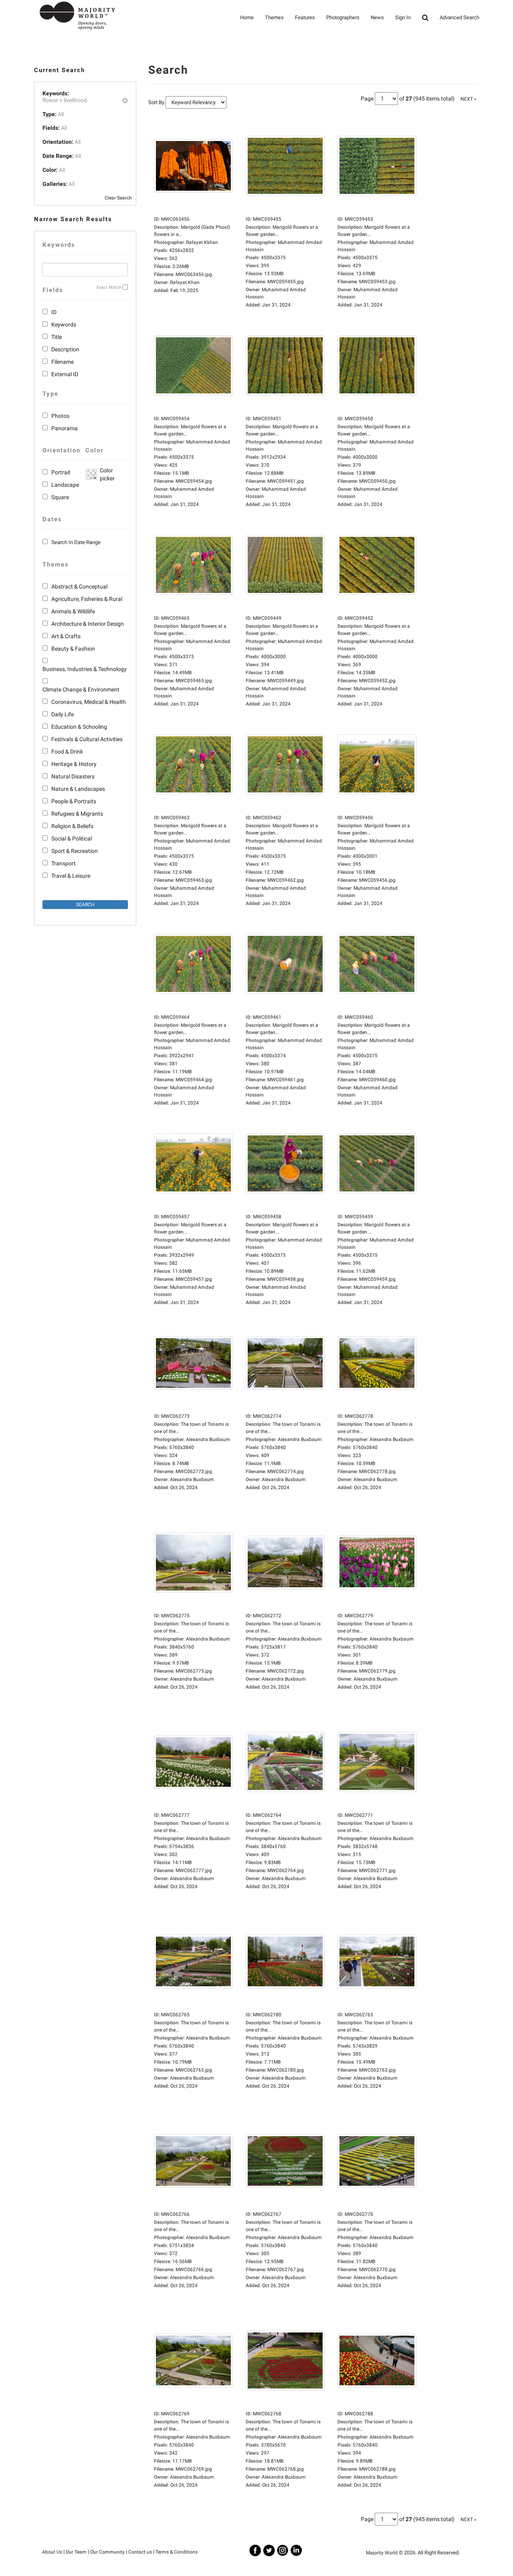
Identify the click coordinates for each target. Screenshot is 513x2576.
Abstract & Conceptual (79, 587)
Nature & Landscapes (78, 789)
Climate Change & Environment (81, 689)
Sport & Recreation (75, 851)
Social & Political (72, 839)
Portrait (61, 472)
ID (54, 312)
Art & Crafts (66, 636)
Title (57, 337)
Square (60, 497)
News (377, 17)
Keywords (64, 325)
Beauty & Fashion (73, 649)
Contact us (140, 2552)
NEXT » (469, 99)
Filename (63, 362)
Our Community (107, 2552)
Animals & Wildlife (73, 611)
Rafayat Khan (185, 282)
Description (65, 349)
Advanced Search (459, 17)
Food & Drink (67, 752)
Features (305, 17)
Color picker (106, 474)
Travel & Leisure (71, 876)
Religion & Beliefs (72, 826)
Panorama (65, 428)
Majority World (382, 2553)
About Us (52, 2552)
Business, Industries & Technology (85, 669)
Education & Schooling (79, 727)
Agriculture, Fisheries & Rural (87, 599)
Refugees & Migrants (77, 814)
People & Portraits (74, 801)
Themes (274, 17)
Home (247, 17)
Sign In (403, 17)
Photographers (343, 17)
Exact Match (109, 287)
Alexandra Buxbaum (192, 1479)
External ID (65, 374)
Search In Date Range (76, 542)
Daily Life (63, 714)
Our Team (76, 2552)
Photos (60, 416)
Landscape (65, 485)
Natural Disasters (73, 776)
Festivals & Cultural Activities (87, 739)
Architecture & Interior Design (88, 624)
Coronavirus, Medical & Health (89, 702)
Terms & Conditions (177, 2552)
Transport (64, 863)
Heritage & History (74, 764)
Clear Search (118, 198)
